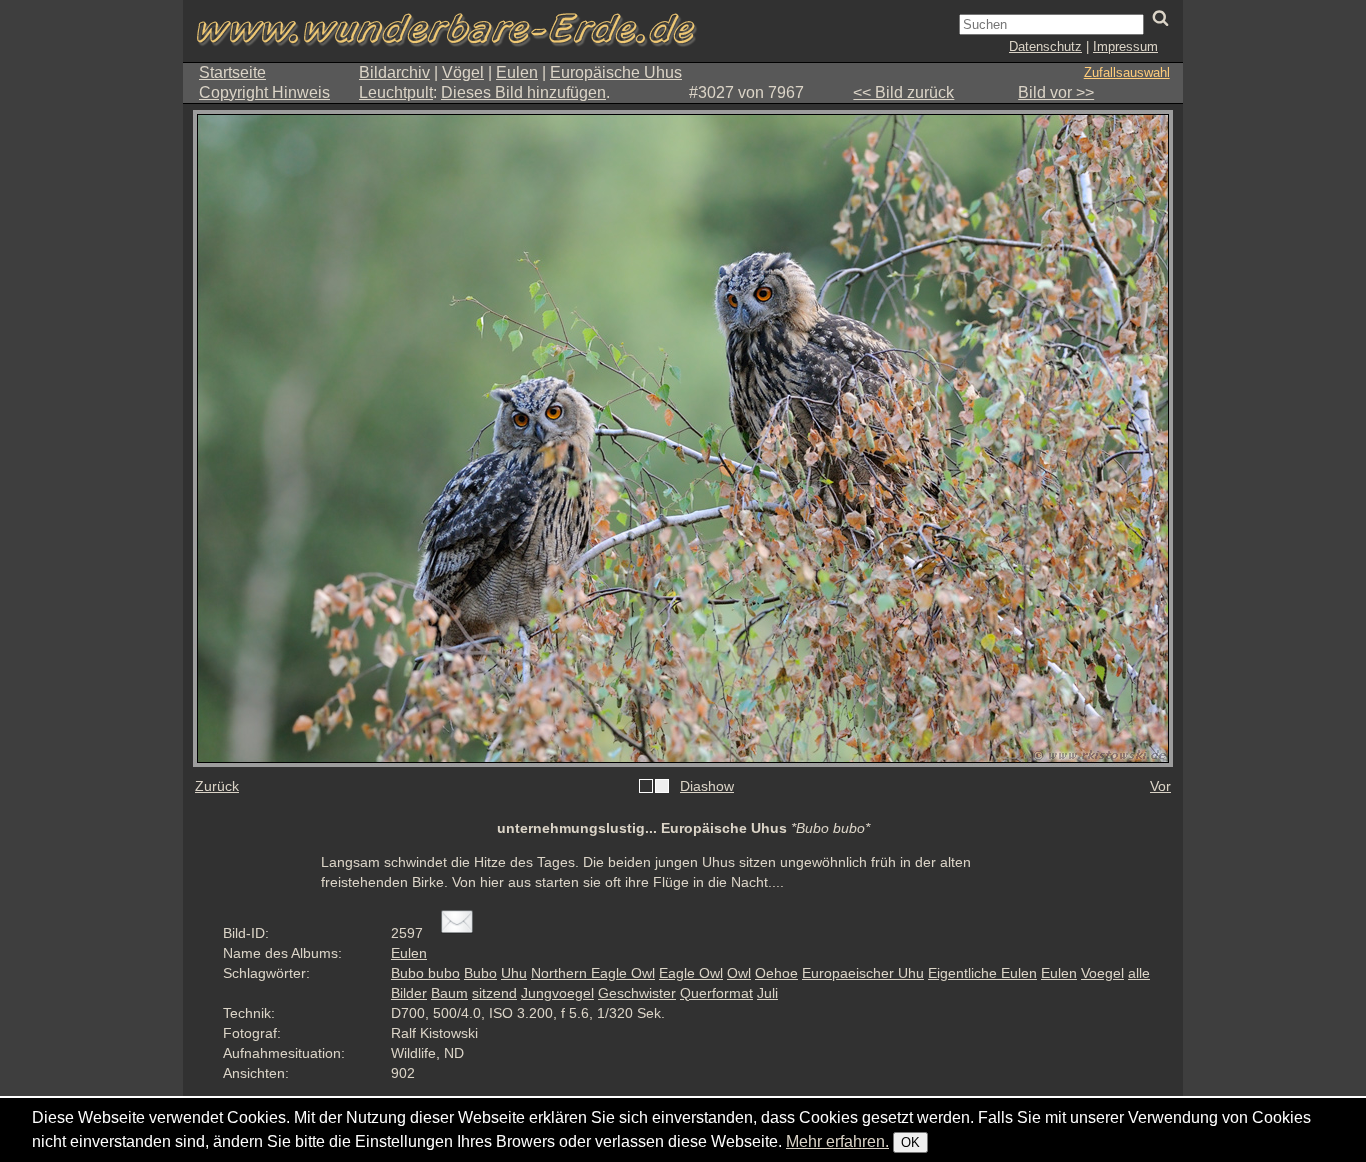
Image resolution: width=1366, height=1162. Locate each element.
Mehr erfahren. (837, 1141)
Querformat (716, 993)
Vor (1160, 786)
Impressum (1125, 46)
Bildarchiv (394, 72)
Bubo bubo (425, 973)
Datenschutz (1045, 46)
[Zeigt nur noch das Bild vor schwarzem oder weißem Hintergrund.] (654, 787)
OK (910, 1142)
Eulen (517, 72)
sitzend (494, 993)
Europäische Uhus (616, 72)
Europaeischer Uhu (863, 973)
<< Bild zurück (903, 92)
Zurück (217, 786)
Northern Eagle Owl (593, 973)
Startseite (232, 72)
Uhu (514, 973)
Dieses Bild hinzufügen (523, 92)
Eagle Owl (691, 973)
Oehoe (776, 973)
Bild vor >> (1056, 92)
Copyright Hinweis (264, 92)
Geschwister (637, 993)
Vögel (463, 72)
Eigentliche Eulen (982, 973)
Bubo (480, 973)
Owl (739, 973)
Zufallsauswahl (1127, 72)
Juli (767, 993)
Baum (449, 993)
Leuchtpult (396, 92)
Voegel (1102, 973)
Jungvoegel (557, 993)
